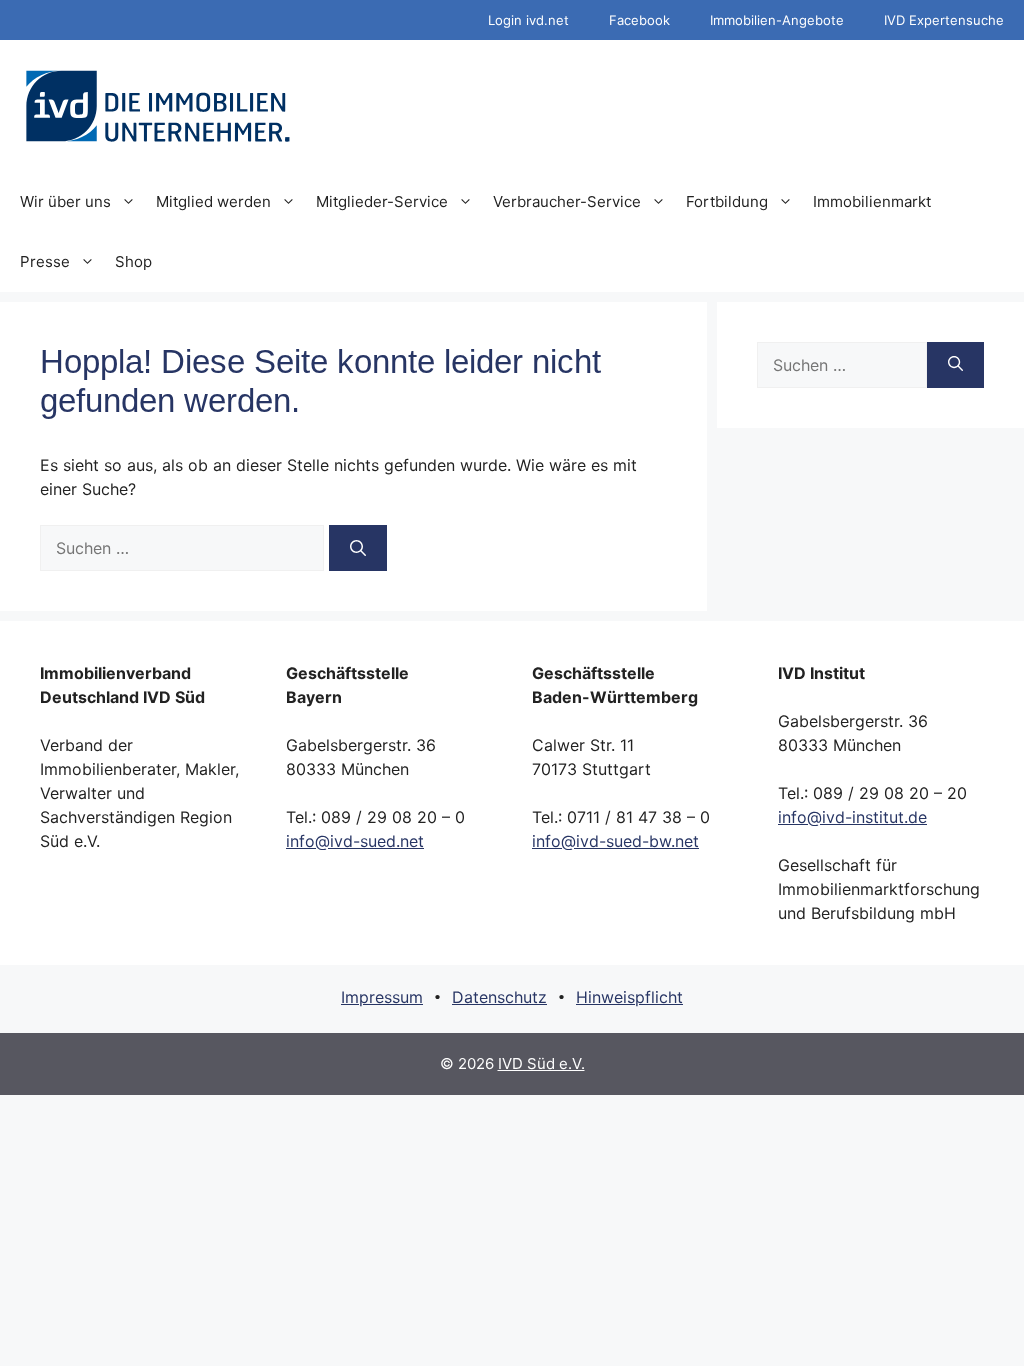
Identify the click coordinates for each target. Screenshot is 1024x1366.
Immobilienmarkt (872, 201)
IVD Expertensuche (944, 20)
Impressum (382, 997)
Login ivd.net (528, 20)
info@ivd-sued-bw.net (615, 841)
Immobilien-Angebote (777, 20)
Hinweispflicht (629, 997)
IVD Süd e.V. (541, 1063)
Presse (45, 261)
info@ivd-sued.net (355, 841)
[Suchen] (358, 548)
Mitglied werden (213, 201)
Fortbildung (727, 201)
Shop (133, 261)
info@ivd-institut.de (852, 817)
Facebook (639, 20)
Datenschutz (499, 997)
